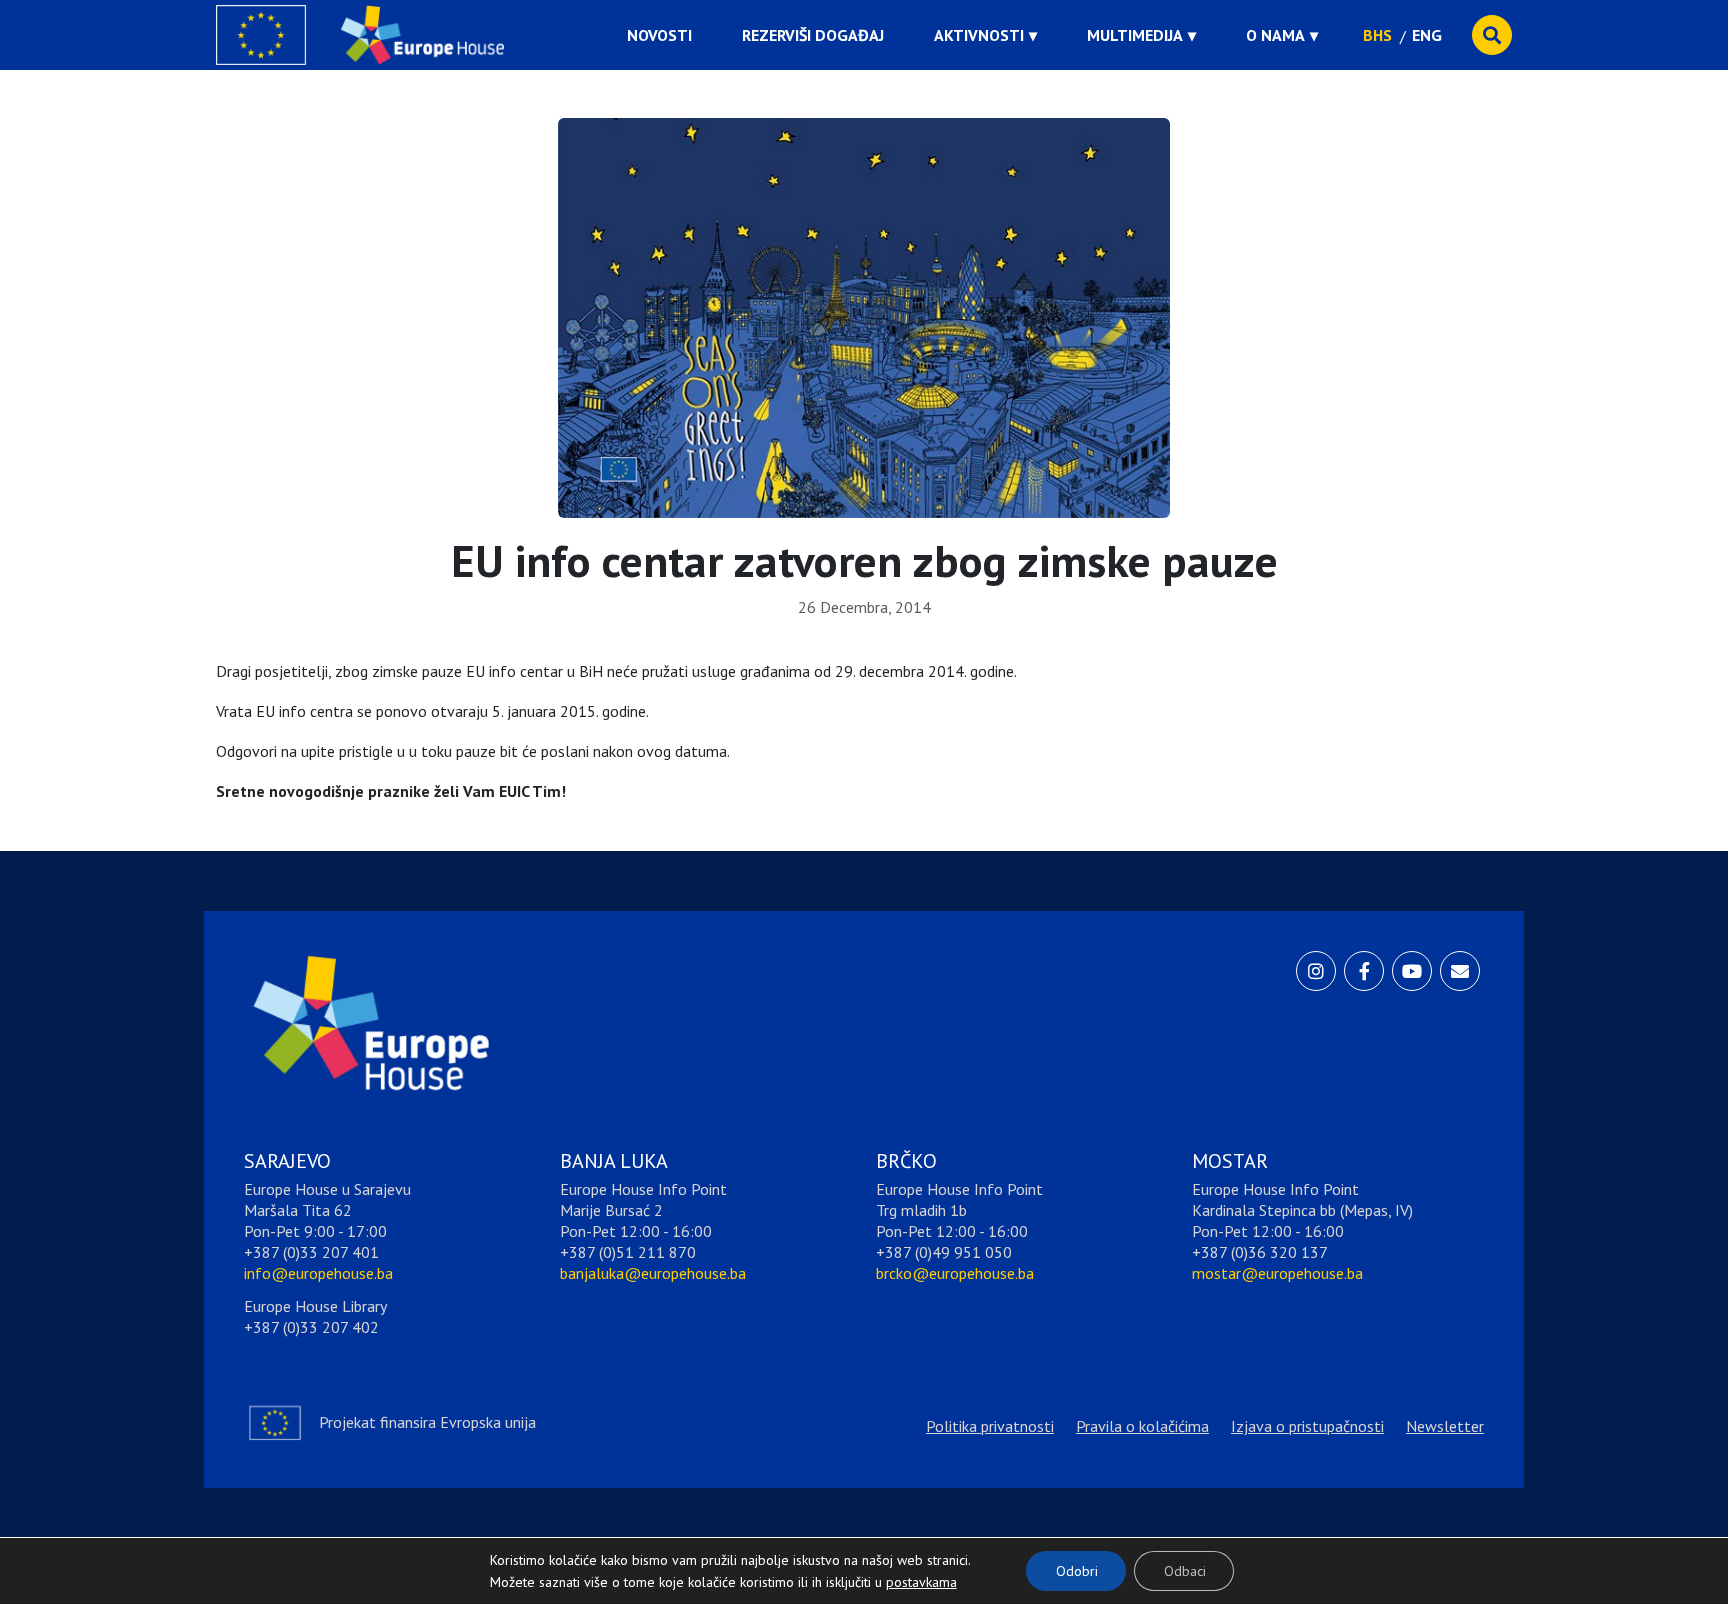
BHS (1377, 35)
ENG (1427, 35)
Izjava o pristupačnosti (1307, 1426)
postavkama (906, 1577)
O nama (1275, 35)
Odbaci (1185, 1571)
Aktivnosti (979, 35)
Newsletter (1445, 1426)
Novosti (659, 35)
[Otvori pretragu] (1492, 35)
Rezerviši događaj (813, 35)
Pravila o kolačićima (1142, 1426)
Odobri (1077, 1571)
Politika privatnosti (990, 1426)
